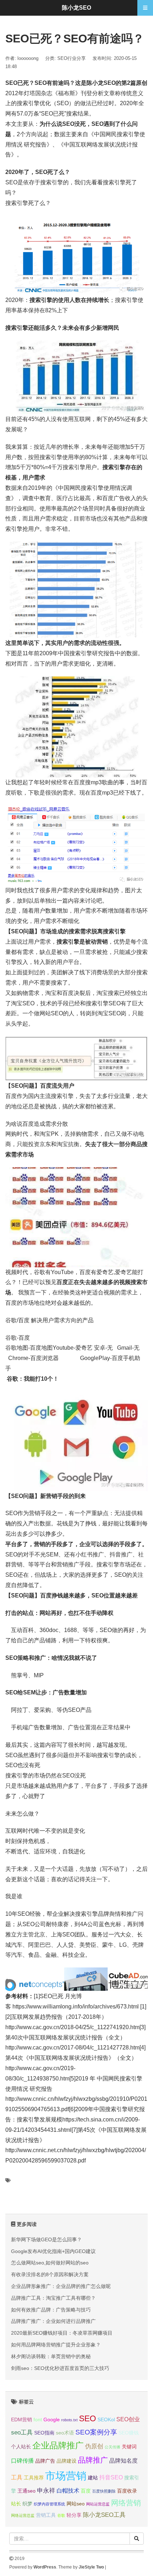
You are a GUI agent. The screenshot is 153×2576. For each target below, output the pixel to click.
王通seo (27, 2491)
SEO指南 (44, 2433)
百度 (86, 2491)
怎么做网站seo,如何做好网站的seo (50, 2263)
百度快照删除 (104, 2491)
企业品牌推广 (58, 2446)
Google (52, 2420)
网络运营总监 (23, 2515)
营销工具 (46, 2515)
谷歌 (61, 2515)
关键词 (129, 2447)
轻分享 (74, 2515)
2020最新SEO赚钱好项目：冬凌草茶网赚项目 (62, 2333)
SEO (88, 2418)
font (38, 2420)
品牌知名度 (123, 2461)
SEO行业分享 (72, 58)
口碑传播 (22, 2461)
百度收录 (127, 2491)
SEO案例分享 (96, 2432)
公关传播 (112, 2447)
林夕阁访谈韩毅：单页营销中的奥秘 (51, 2356)
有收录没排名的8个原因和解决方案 (50, 2274)
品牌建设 (67, 2461)
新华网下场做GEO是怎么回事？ (46, 2239)
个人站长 (21, 2447)
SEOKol (106, 2420)
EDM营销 (22, 2420)
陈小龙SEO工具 (104, 2515)
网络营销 (126, 2503)
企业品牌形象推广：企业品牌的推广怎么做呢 (61, 2286)
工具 (17, 2477)
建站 (93, 2478)
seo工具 (22, 2432)
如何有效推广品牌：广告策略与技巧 (51, 2310)
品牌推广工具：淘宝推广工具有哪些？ (53, 2298)
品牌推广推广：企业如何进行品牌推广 (53, 2321)
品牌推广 (93, 2460)
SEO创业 (128, 2419)
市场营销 (66, 2476)
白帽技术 (68, 2491)
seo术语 (65, 2433)
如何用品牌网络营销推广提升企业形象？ (56, 2345)
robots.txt (69, 2420)
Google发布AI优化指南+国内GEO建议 (53, 2251)
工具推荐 (34, 2478)
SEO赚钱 (129, 2433)
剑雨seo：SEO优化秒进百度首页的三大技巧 (60, 2368)
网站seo (76, 2504)
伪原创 (94, 2446)
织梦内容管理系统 (49, 2504)
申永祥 (46, 2490)
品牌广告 (45, 2461)
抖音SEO (111, 2477)
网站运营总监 (98, 2504)
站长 (16, 2504)
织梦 (27, 2504)
